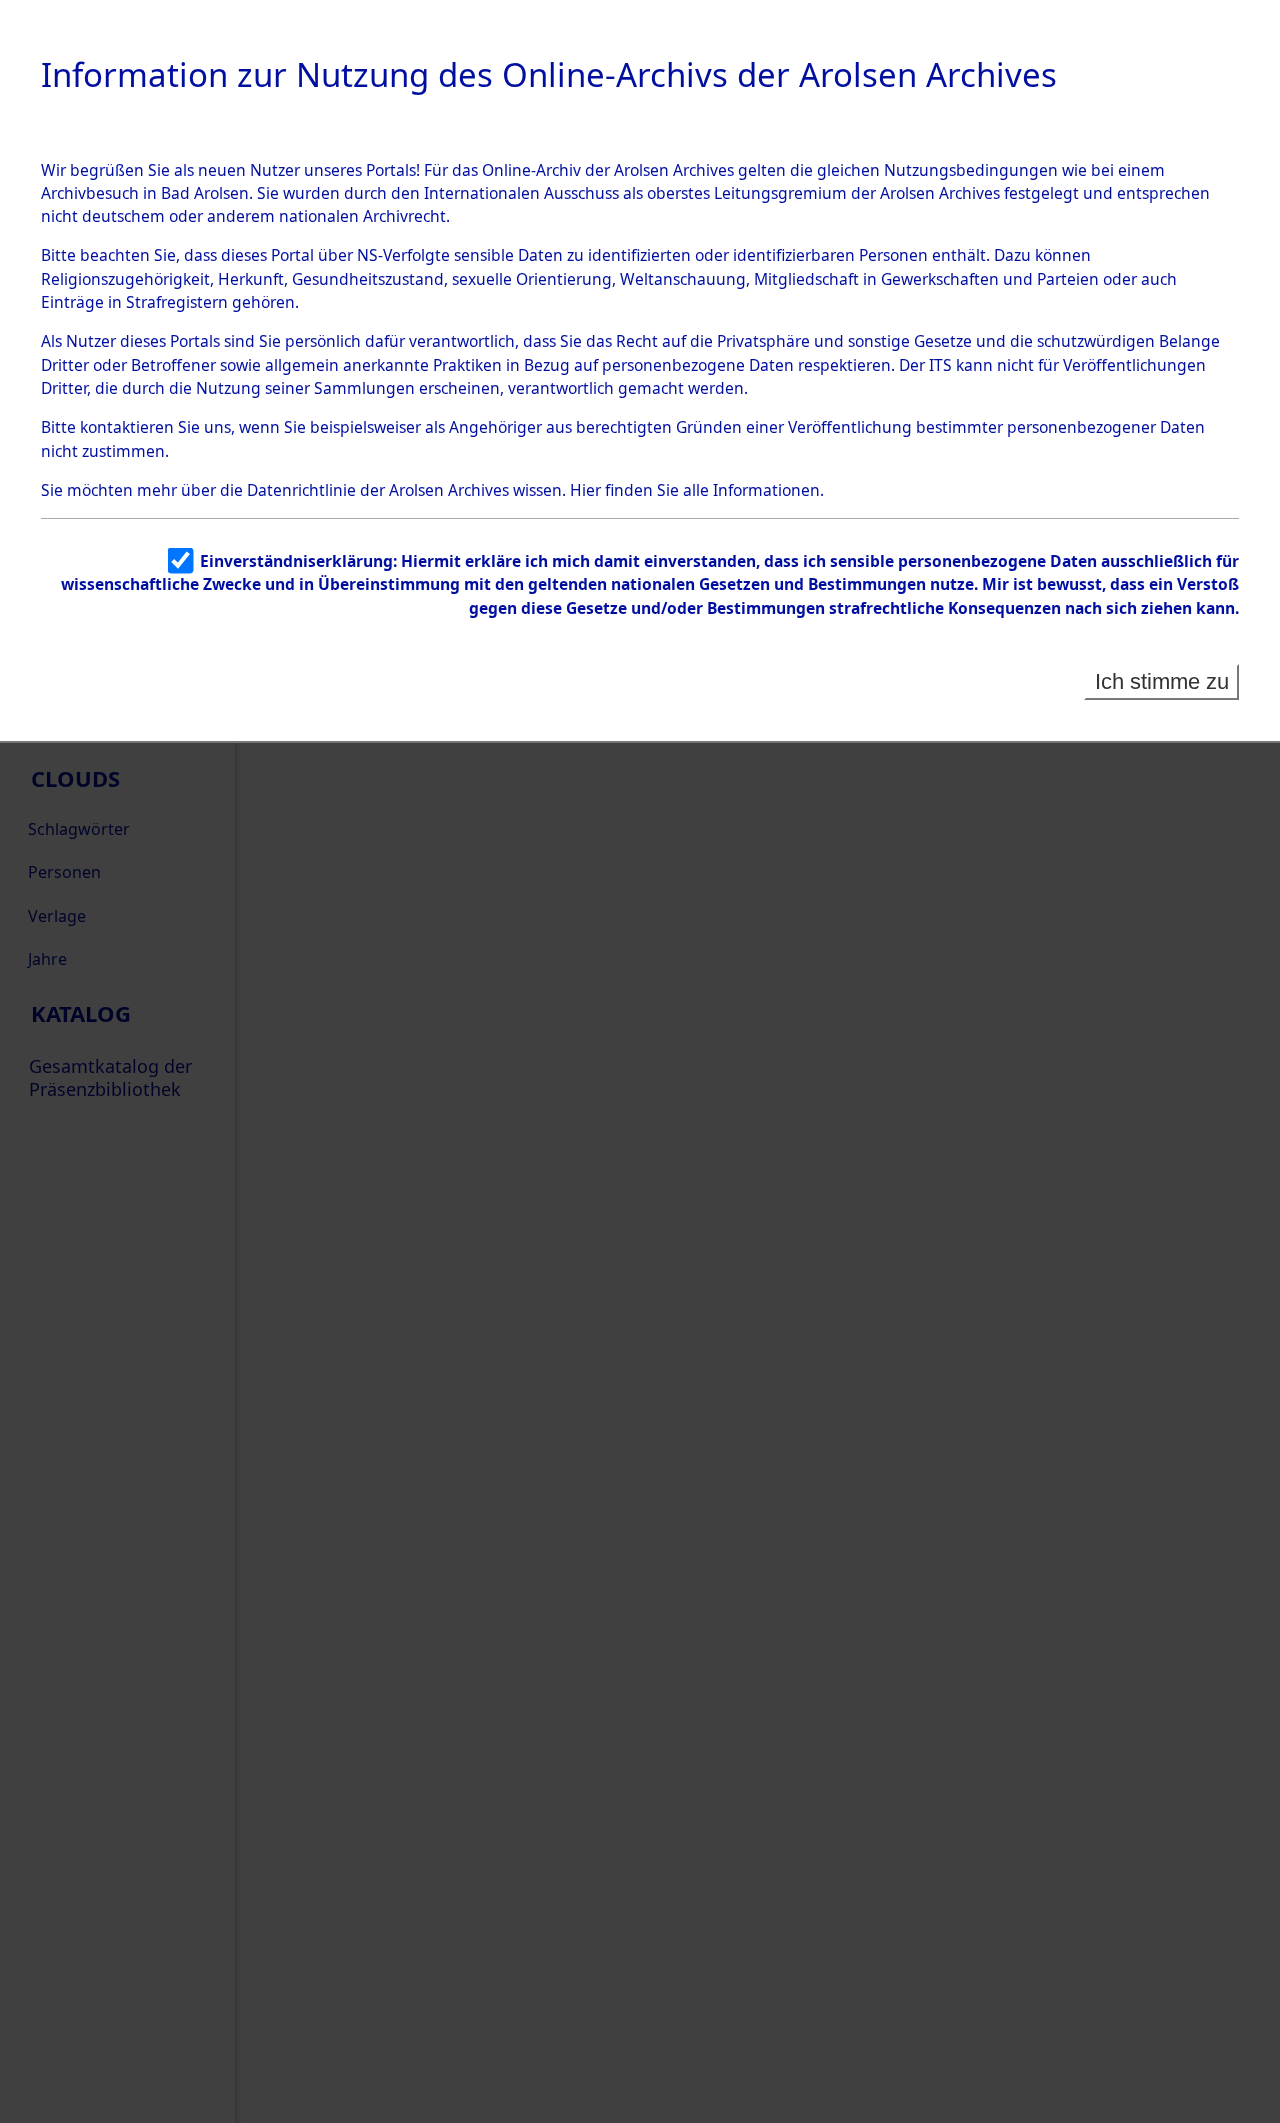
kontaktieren (127, 427)
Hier (585, 490)
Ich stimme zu (1162, 681)
